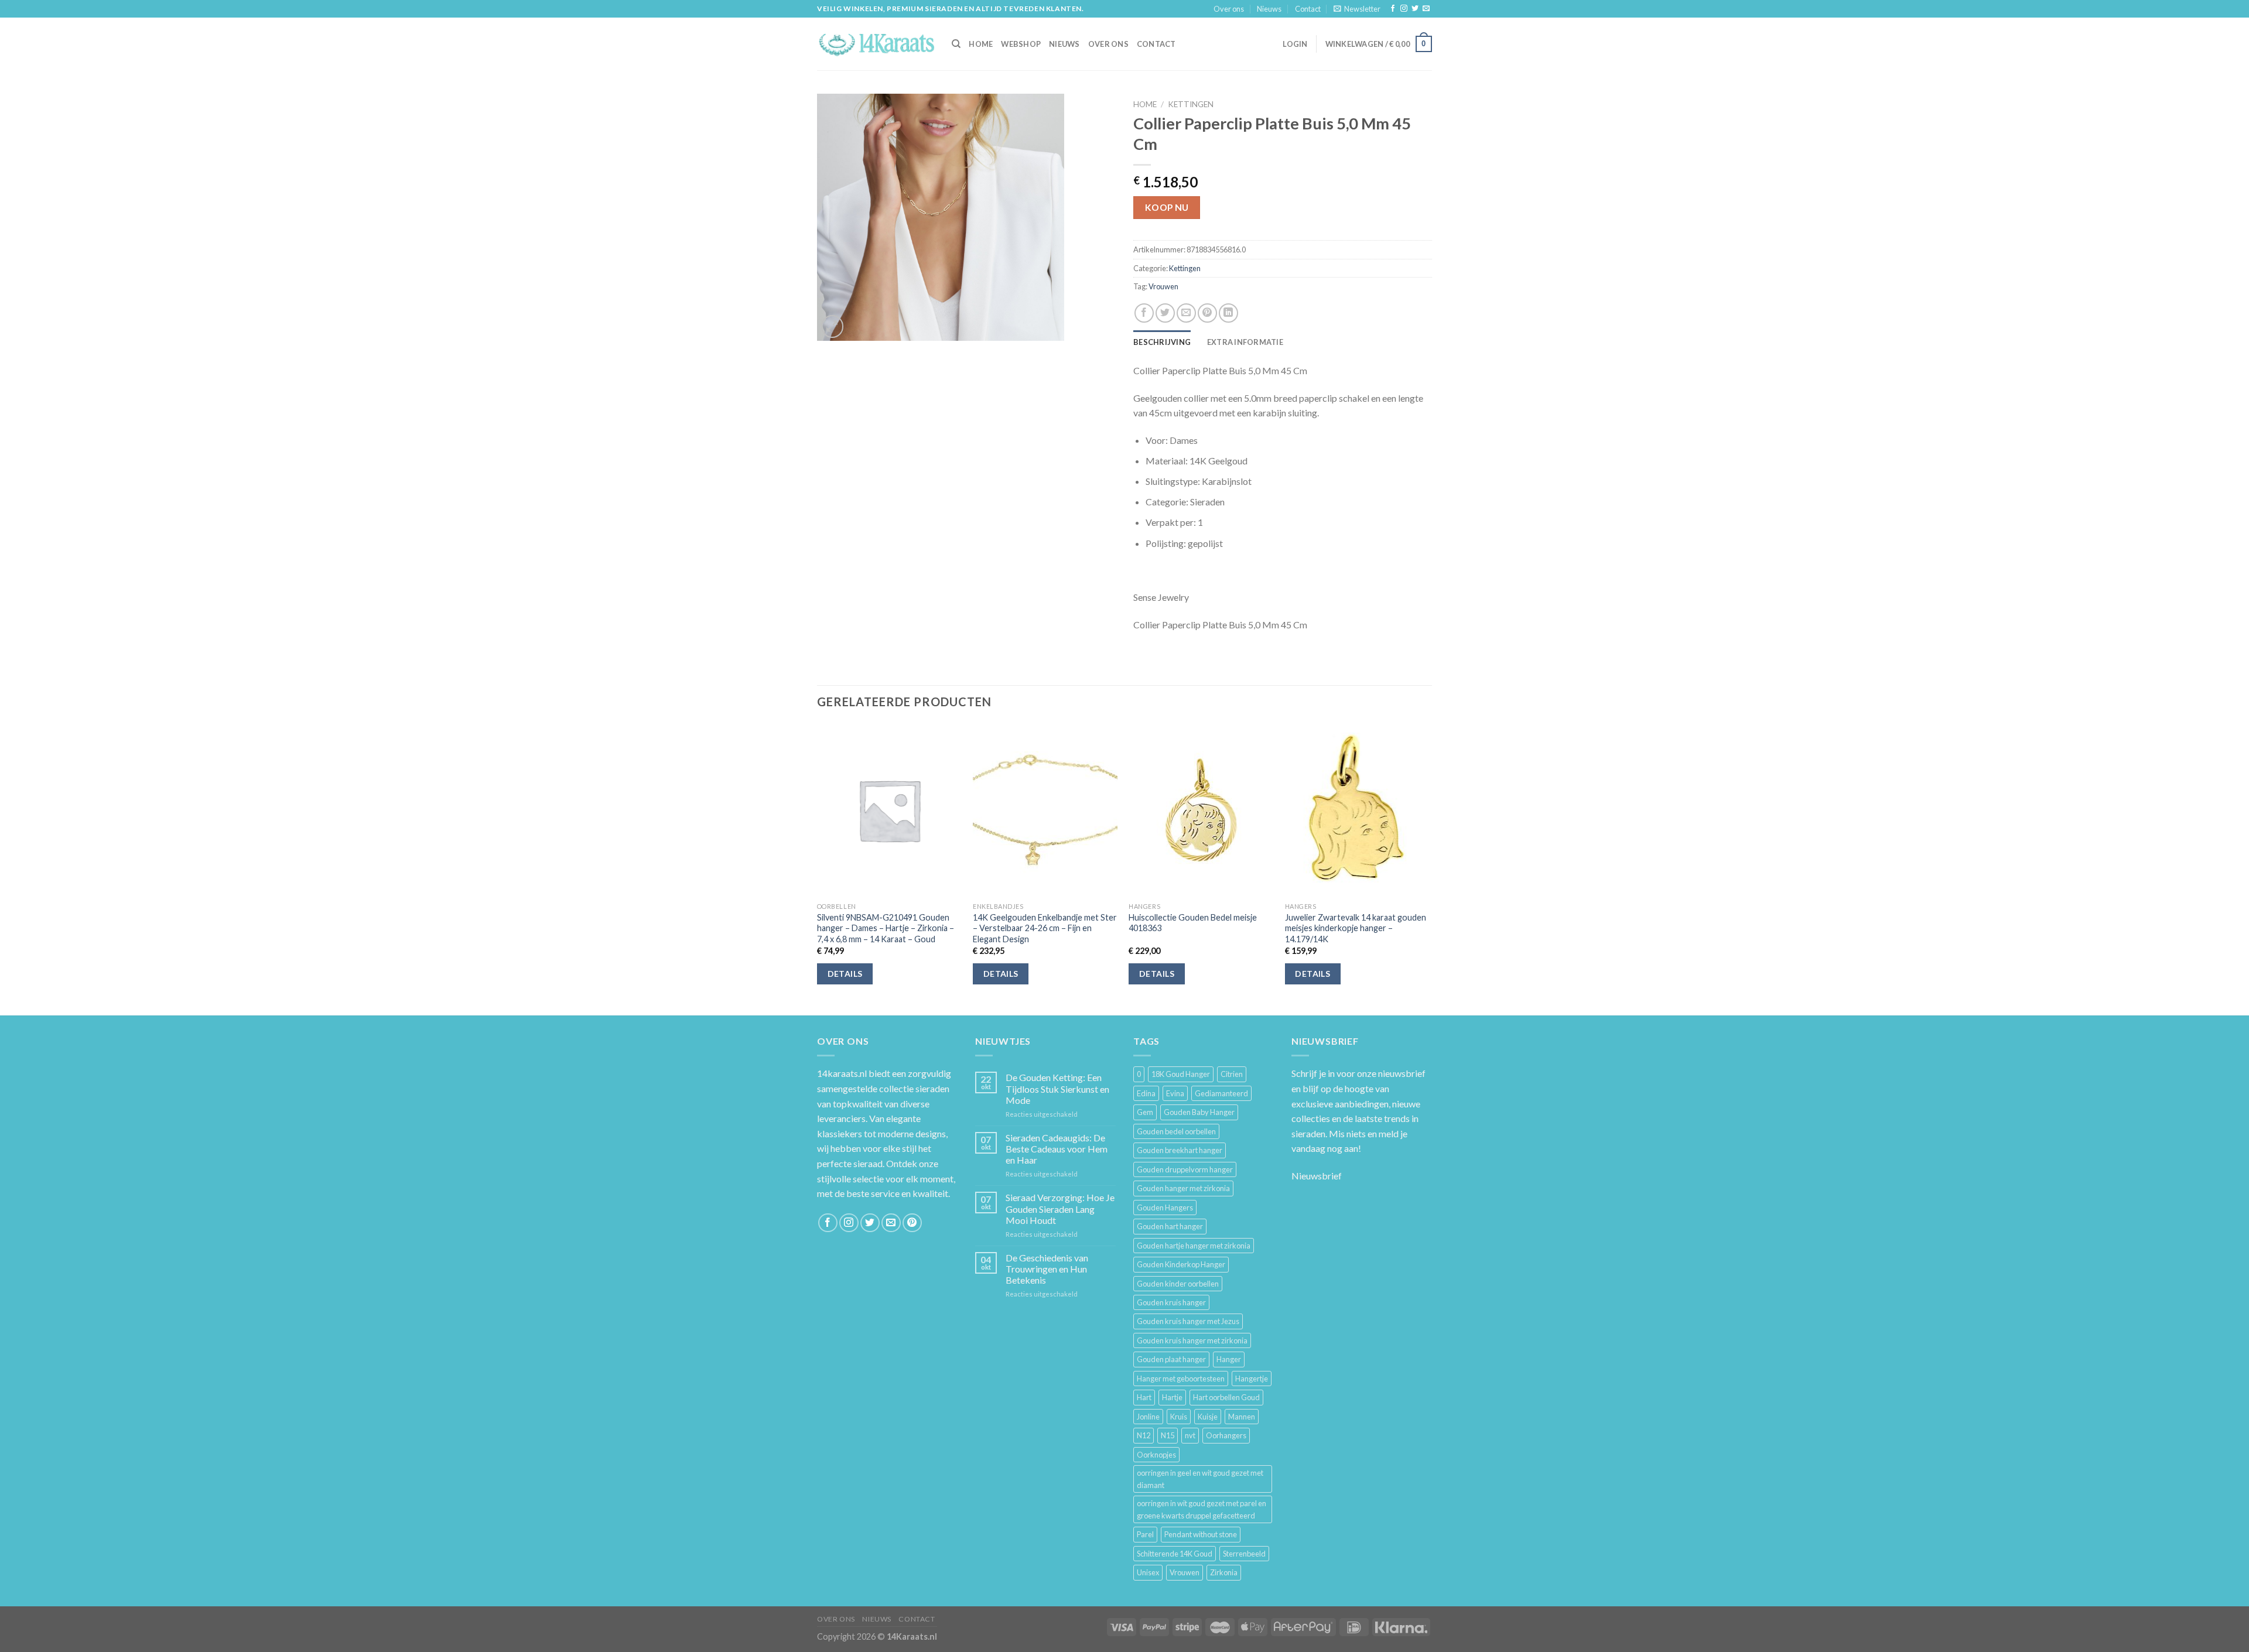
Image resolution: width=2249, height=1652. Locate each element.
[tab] (1162, 342)
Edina (1146, 1093)
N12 (1144, 1435)
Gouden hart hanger (1170, 1226)
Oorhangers (1226, 1435)
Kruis (1179, 1417)
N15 (1168, 1435)
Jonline (1148, 1417)
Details (845, 974)
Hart (1144, 1397)
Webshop (1021, 44)
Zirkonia (1224, 1572)
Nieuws (1269, 9)
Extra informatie (1245, 342)
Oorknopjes (1156, 1455)
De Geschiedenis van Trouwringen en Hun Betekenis (1047, 1269)
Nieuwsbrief (1317, 1176)
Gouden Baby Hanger (1199, 1112)
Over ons (1229, 9)
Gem (1145, 1112)
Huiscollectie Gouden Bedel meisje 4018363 (1193, 923)
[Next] (1428, 868)
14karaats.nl (842, 1073)
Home (1145, 104)
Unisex (1148, 1572)
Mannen (1242, 1417)
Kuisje (1208, 1417)
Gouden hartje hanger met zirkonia (1194, 1246)
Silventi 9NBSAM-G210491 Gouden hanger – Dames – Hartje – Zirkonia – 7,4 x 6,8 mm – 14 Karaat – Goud (886, 928)
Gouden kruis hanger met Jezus (1188, 1321)
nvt (1190, 1435)
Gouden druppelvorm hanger (1185, 1169)
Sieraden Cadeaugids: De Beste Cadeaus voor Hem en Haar (1057, 1149)
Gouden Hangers (1165, 1208)
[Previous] (818, 868)
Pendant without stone (1201, 1534)
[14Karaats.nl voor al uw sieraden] (876, 44)
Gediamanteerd (1221, 1093)
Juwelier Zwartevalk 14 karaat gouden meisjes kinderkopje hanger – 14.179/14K (1356, 928)
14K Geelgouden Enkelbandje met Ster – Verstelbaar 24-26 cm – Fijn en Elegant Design (1045, 928)
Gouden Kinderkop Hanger (1181, 1264)
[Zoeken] (956, 44)
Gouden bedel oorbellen (1176, 1131)
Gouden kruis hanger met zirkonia (1192, 1340)
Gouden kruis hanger (1171, 1302)
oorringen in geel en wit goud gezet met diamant (1200, 1479)
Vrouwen (1163, 286)
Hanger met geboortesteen (1181, 1379)
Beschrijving (1162, 342)
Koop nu (1167, 207)
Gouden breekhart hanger (1180, 1150)
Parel (1145, 1534)
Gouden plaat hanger (1171, 1359)
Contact (1308, 9)
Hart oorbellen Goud (1226, 1397)
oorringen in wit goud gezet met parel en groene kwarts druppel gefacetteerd (1202, 1509)
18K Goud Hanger (1181, 1074)
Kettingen (1191, 104)
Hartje (1172, 1397)
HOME (981, 44)
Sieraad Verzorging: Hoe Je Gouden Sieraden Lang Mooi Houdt (1060, 1208)
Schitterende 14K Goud (1175, 1554)
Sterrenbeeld (1244, 1554)
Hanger (1229, 1359)
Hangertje (1252, 1379)
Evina (1175, 1093)
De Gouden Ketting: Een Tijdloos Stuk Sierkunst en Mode (1057, 1088)
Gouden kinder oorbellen (1178, 1284)
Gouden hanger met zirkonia (1183, 1188)
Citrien (1232, 1074)
